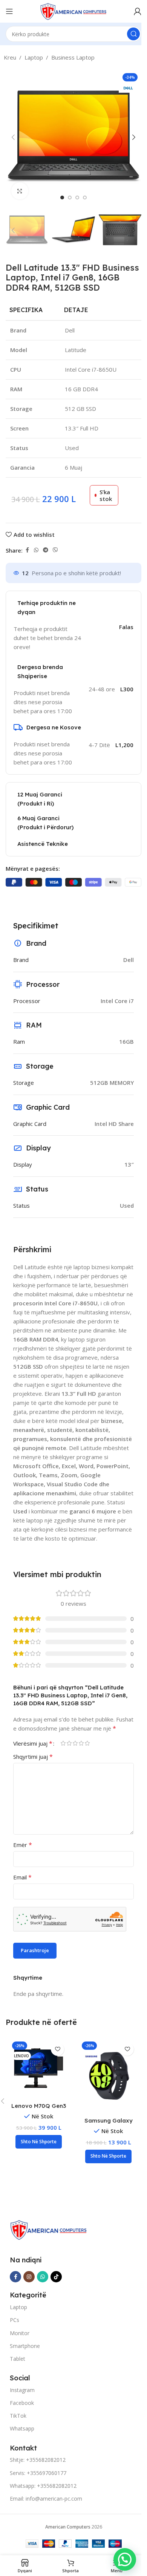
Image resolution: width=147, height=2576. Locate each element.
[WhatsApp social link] (36, 550)
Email (22, 1877)
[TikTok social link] (56, 2277)
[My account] (138, 11)
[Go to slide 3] (77, 198)
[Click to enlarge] (20, 191)
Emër (23, 1845)
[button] (13, 137)
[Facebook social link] (27, 550)
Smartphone (25, 2346)
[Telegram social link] (46, 550)
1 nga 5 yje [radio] (63, 1743)
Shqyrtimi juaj (33, 1757)
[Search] (133, 34)
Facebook (22, 2403)
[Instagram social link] (29, 2277)
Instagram (22, 2390)
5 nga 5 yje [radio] (87, 1743)
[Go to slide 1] (62, 198)
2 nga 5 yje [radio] (69, 1743)
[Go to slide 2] (70, 198)
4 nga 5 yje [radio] (81, 1743)
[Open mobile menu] (9, 11)
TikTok (18, 2416)
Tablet (18, 2359)
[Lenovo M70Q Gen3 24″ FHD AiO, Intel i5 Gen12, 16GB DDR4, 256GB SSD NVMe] (39, 2068)
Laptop (34, 57)
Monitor (20, 2333)
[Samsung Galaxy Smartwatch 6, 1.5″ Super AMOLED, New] (108, 2075)
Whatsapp (22, 2428)
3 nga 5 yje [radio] (75, 1743)
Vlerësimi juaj (33, 1743)
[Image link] (48, 2229)
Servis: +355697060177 (38, 2473)
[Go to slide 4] (85, 198)
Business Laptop (73, 57)
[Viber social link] (55, 550)
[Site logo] (73, 11)
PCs (15, 2320)
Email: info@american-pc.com (46, 2499)
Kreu (10, 57)
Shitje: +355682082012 (38, 2460)
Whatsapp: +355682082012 (43, 2486)
